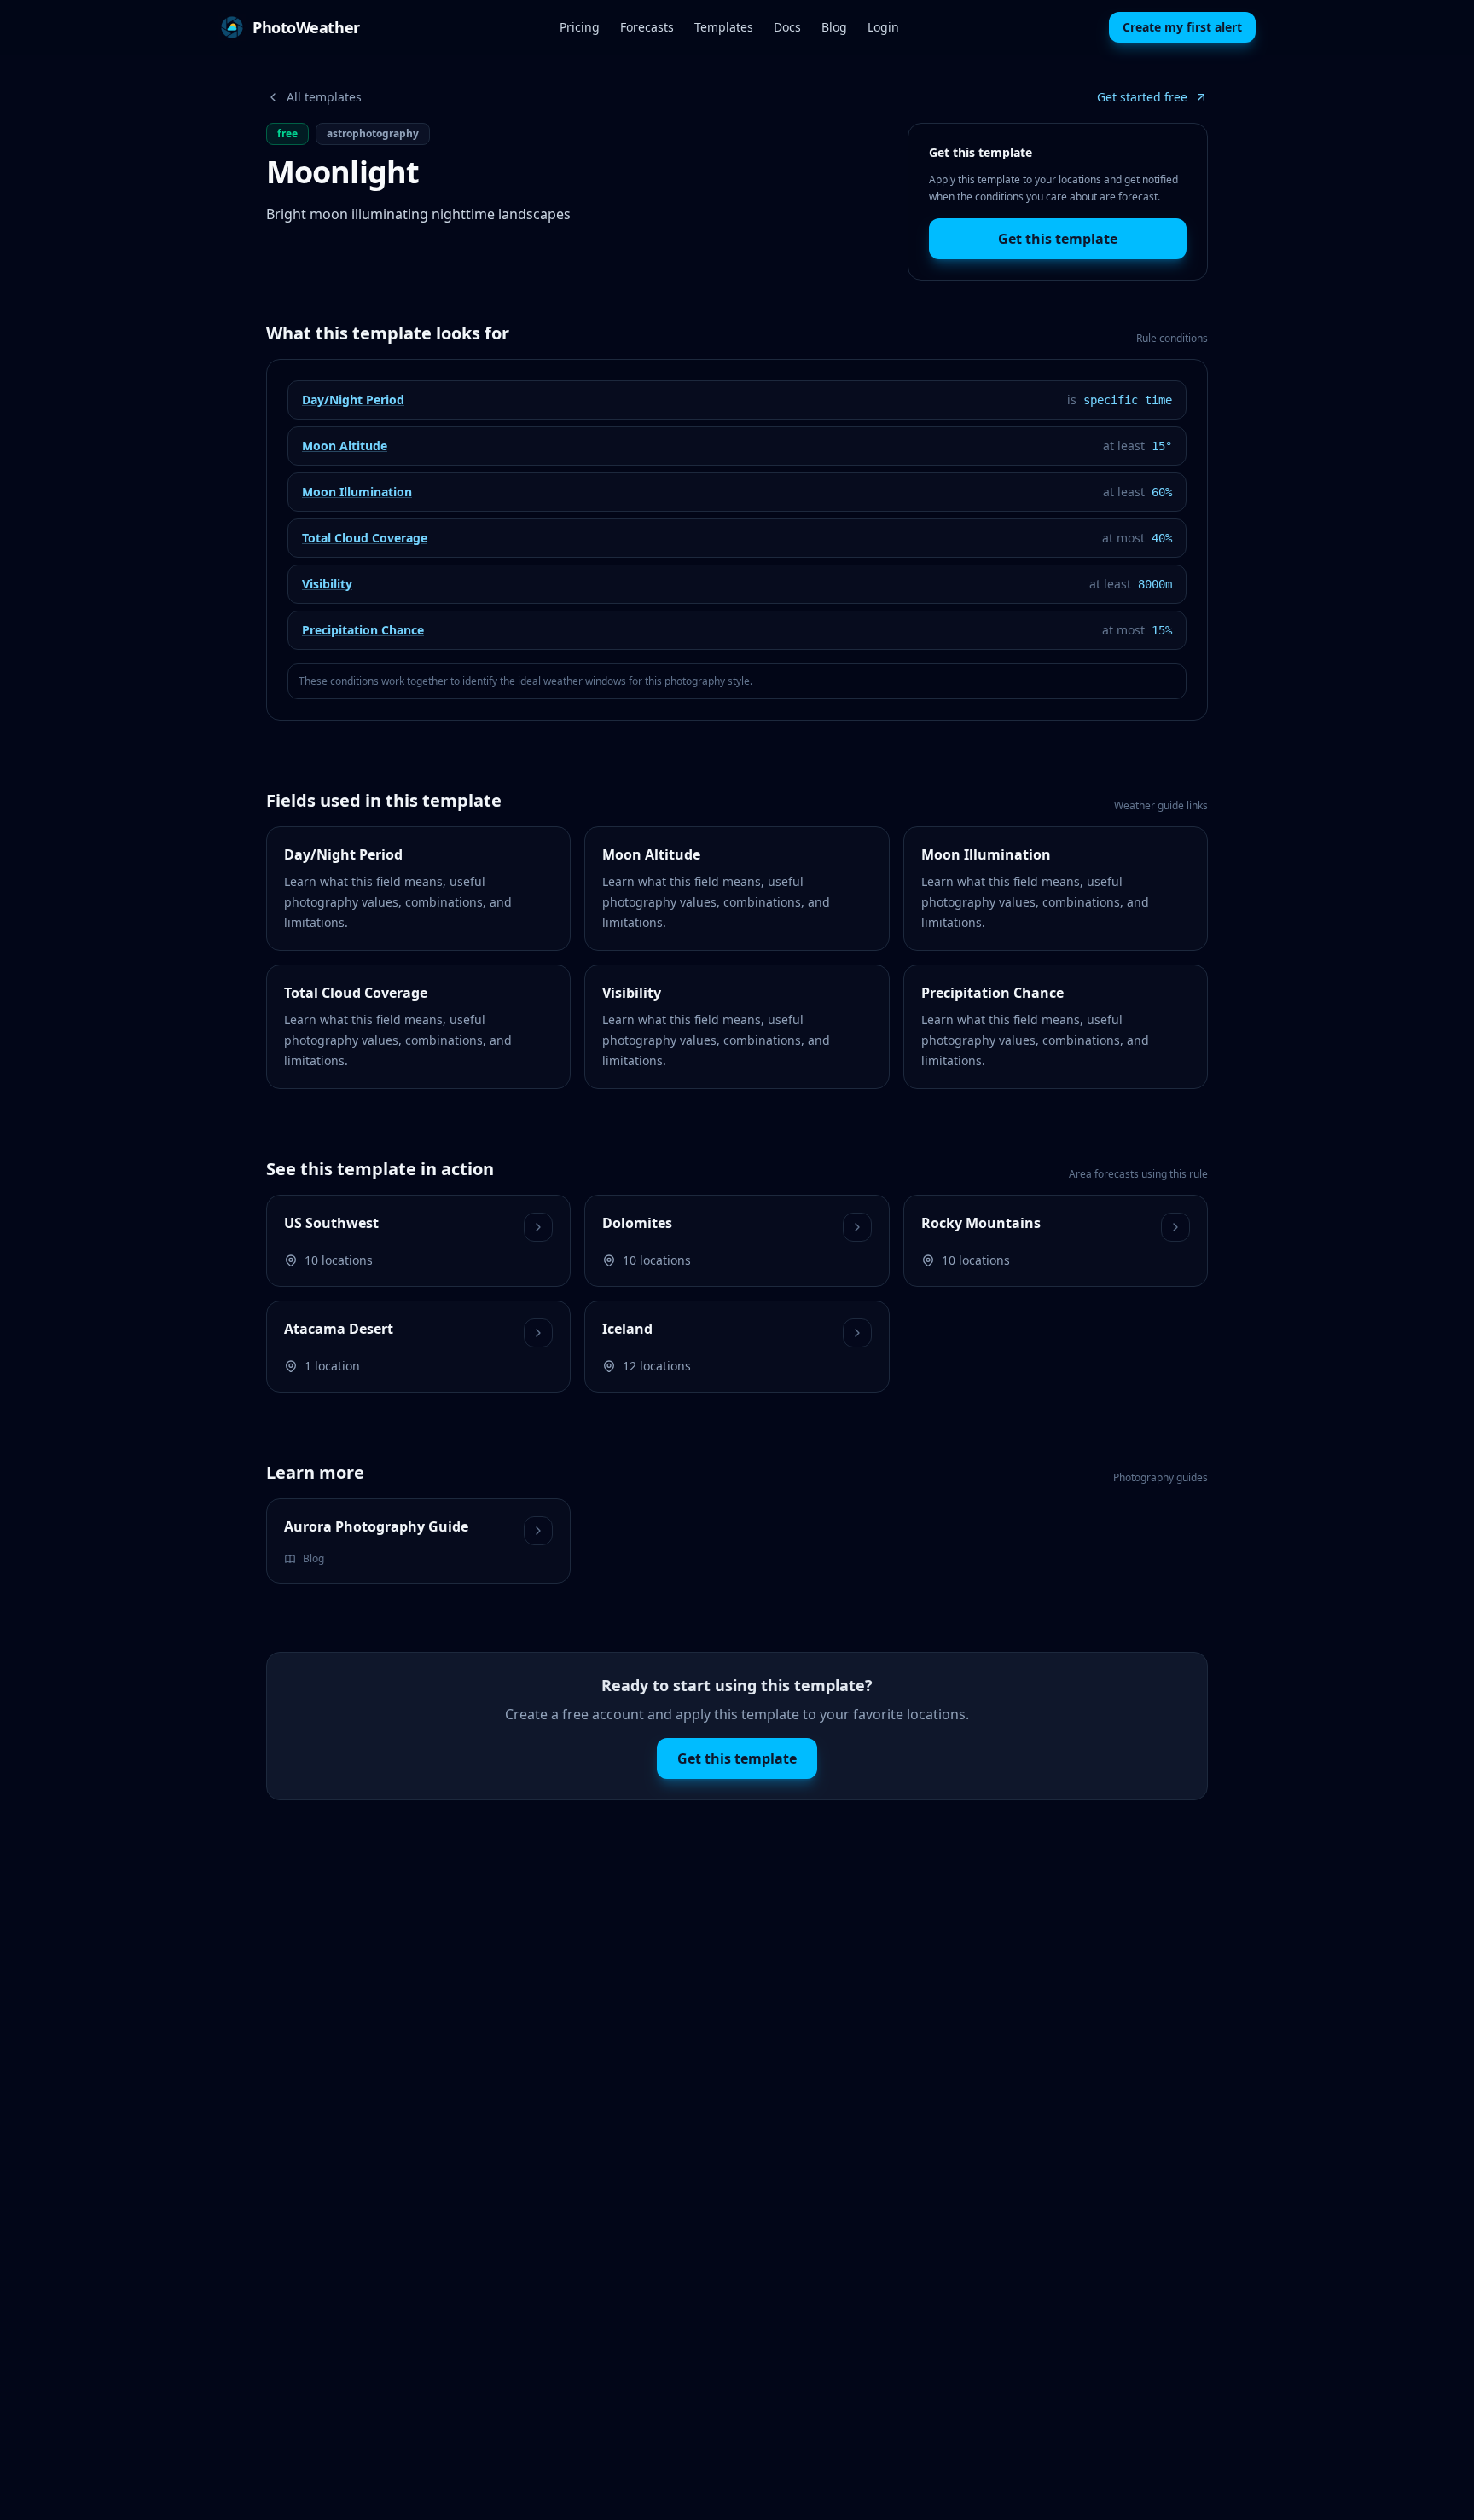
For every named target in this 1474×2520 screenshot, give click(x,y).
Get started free (1142, 97)
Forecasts (647, 27)
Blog (834, 27)
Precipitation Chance (363, 630)
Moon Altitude (345, 446)
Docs (787, 27)
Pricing (580, 27)
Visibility (327, 584)
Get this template (1058, 239)
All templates (324, 97)
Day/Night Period (353, 400)
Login (883, 27)
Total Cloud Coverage (365, 538)
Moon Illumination (357, 492)
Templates (724, 27)
